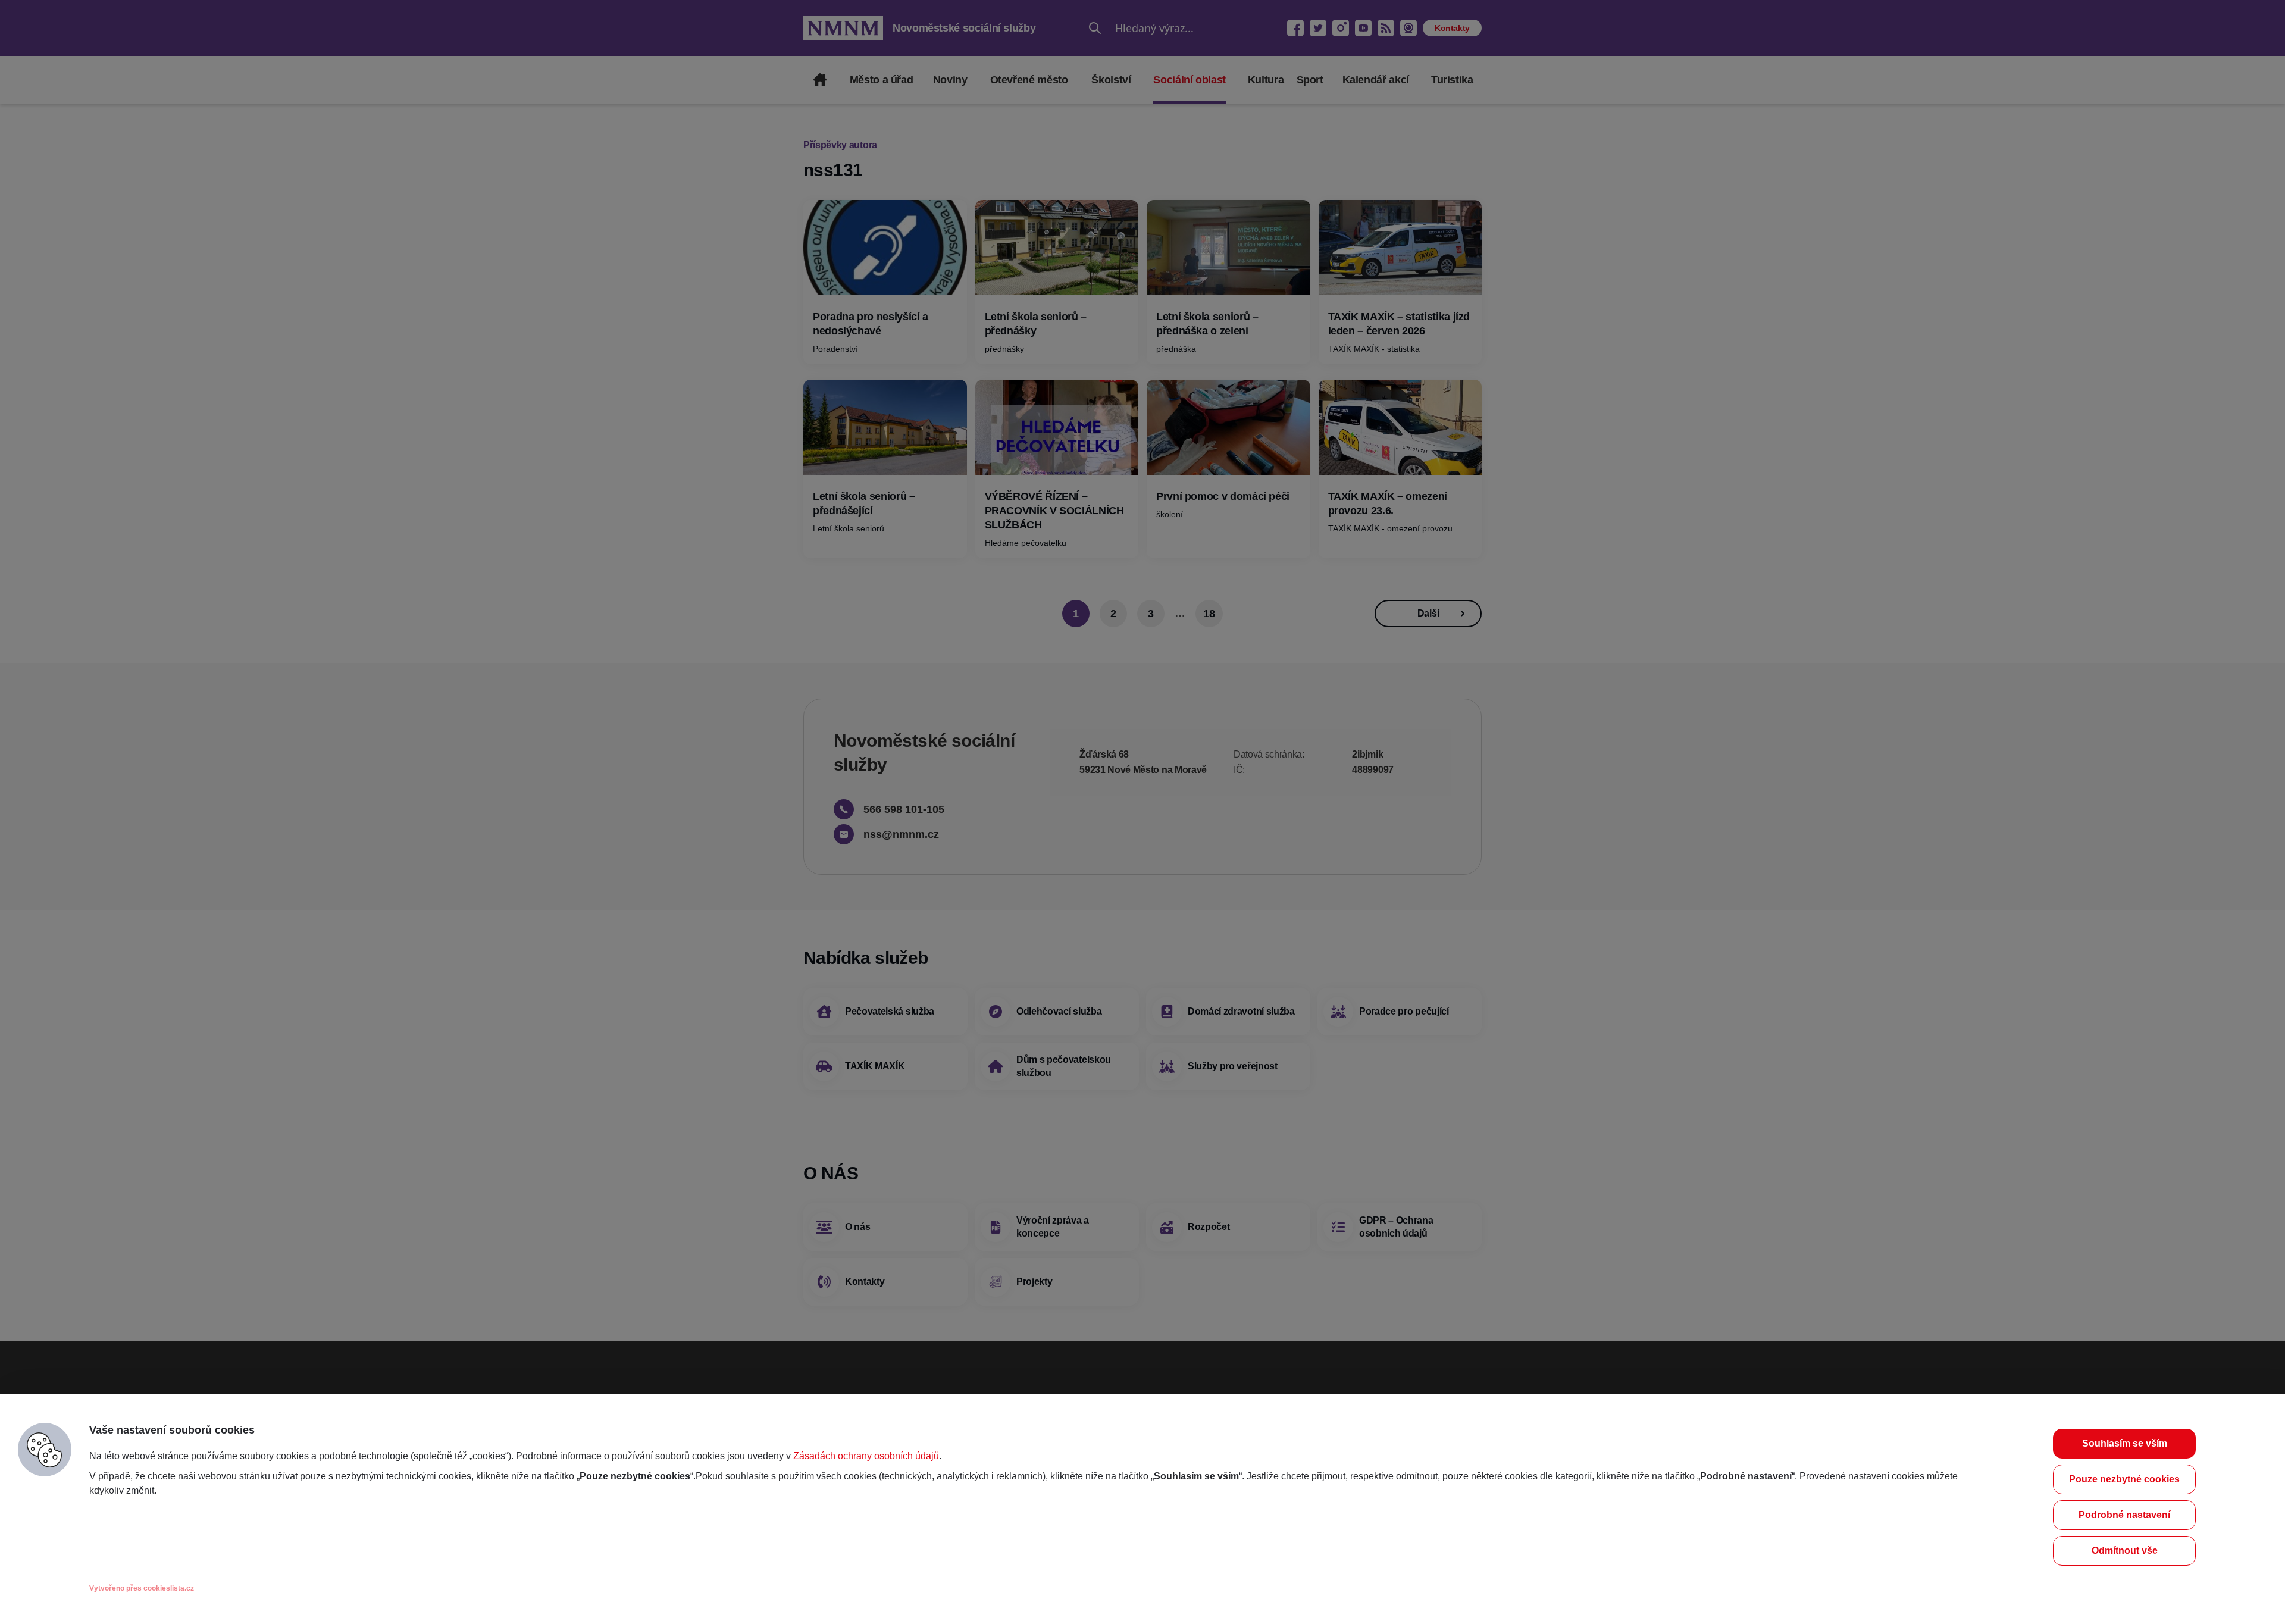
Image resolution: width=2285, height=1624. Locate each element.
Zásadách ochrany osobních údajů (866, 1456)
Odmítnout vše (2125, 1551)
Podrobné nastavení (2124, 1515)
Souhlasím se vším (2125, 1443)
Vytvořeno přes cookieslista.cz (142, 1588)
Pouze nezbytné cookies (2124, 1479)
